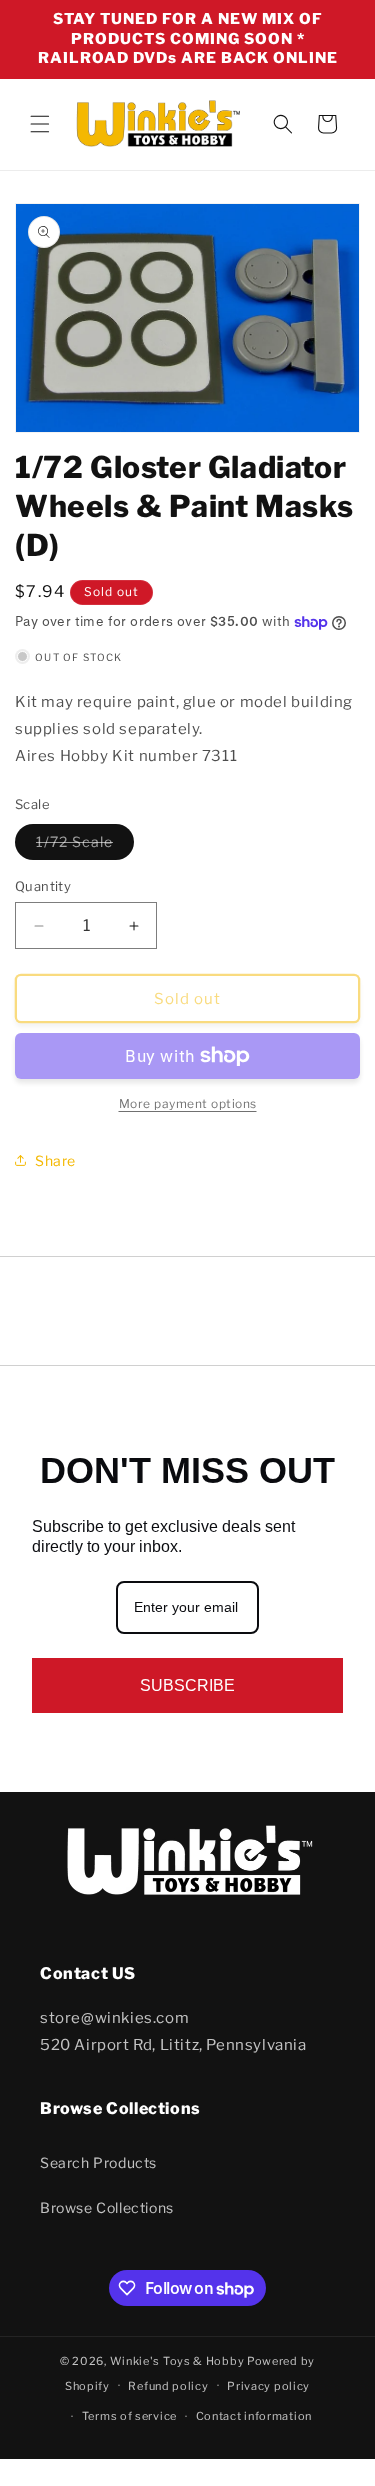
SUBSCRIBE (187, 1685)
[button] (40, 124)
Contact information (254, 2416)
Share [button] (55, 1160)
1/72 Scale (85, 846)
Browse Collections (107, 2207)
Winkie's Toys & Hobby (177, 2361)
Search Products (98, 2162)
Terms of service (129, 2416)
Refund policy (168, 2386)
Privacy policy (268, 2386)
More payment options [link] (188, 1103)
